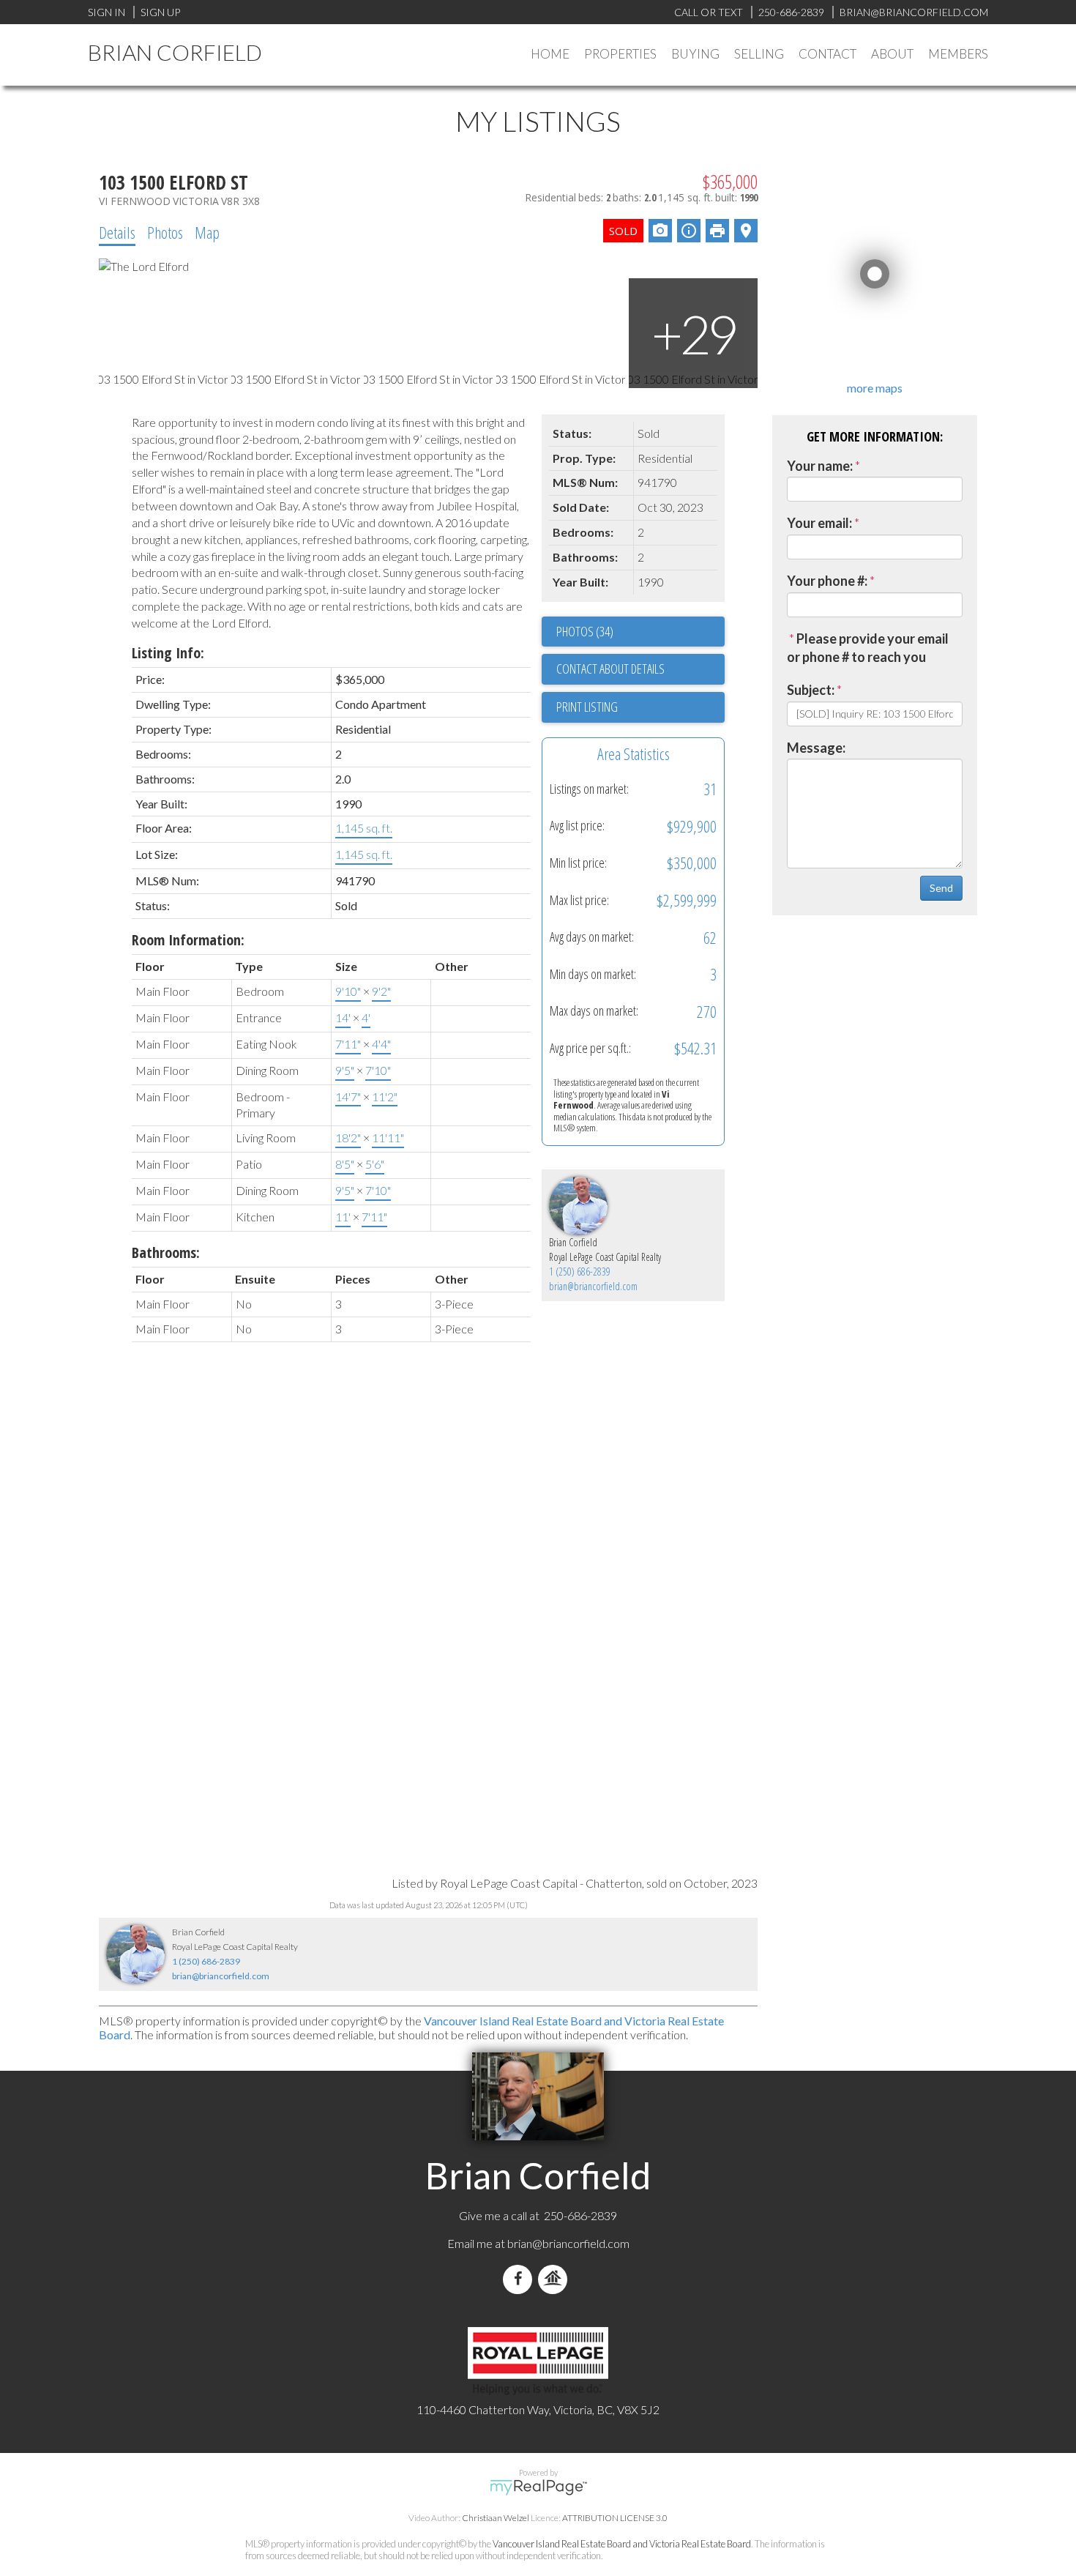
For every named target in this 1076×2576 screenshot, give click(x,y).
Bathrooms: (166, 1252)
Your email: (819, 523)
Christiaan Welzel (496, 2518)
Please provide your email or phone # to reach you (868, 648)
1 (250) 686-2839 (580, 1272)
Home (550, 54)
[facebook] (520, 2279)
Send (941, 888)
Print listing (587, 707)
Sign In (107, 12)
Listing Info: (168, 653)
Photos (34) (585, 631)
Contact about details (610, 669)
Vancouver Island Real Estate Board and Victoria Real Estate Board (622, 2544)
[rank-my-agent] (556, 2279)
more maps (875, 388)
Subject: (811, 690)
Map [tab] (207, 232)
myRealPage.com (538, 2487)
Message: (816, 748)
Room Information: (188, 940)
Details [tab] (117, 232)
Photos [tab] (165, 232)
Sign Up (160, 12)
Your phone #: (827, 581)
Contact (827, 54)
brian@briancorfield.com (593, 1286)
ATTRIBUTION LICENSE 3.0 (615, 2518)
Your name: (820, 466)
